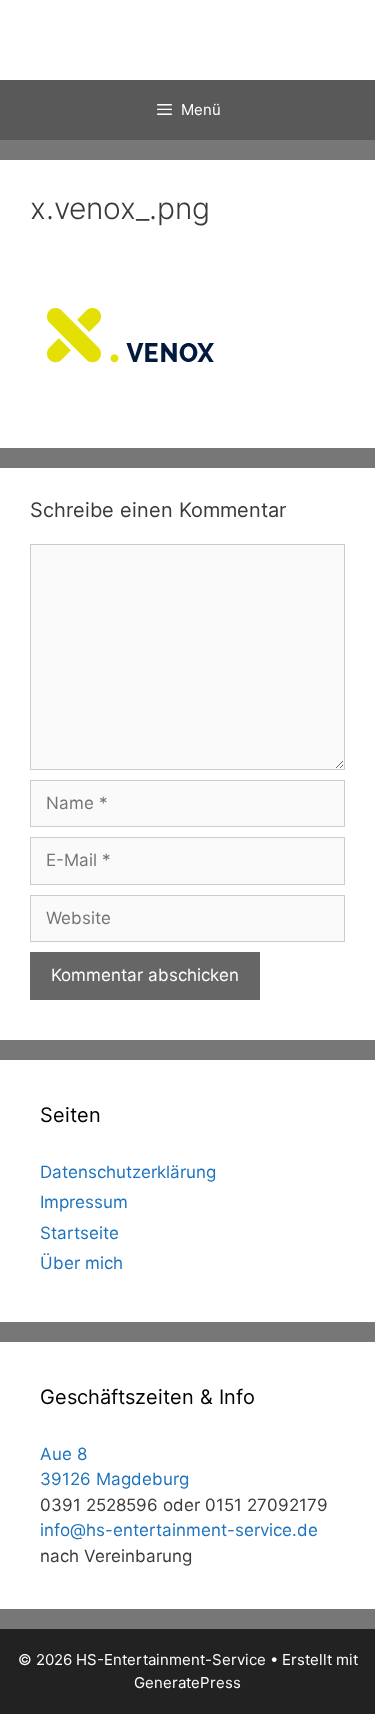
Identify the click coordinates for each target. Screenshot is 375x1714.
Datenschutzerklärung (128, 1172)
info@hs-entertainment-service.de (179, 1530)
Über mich (81, 1263)
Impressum (84, 1202)
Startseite (79, 1233)
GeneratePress (187, 1682)
